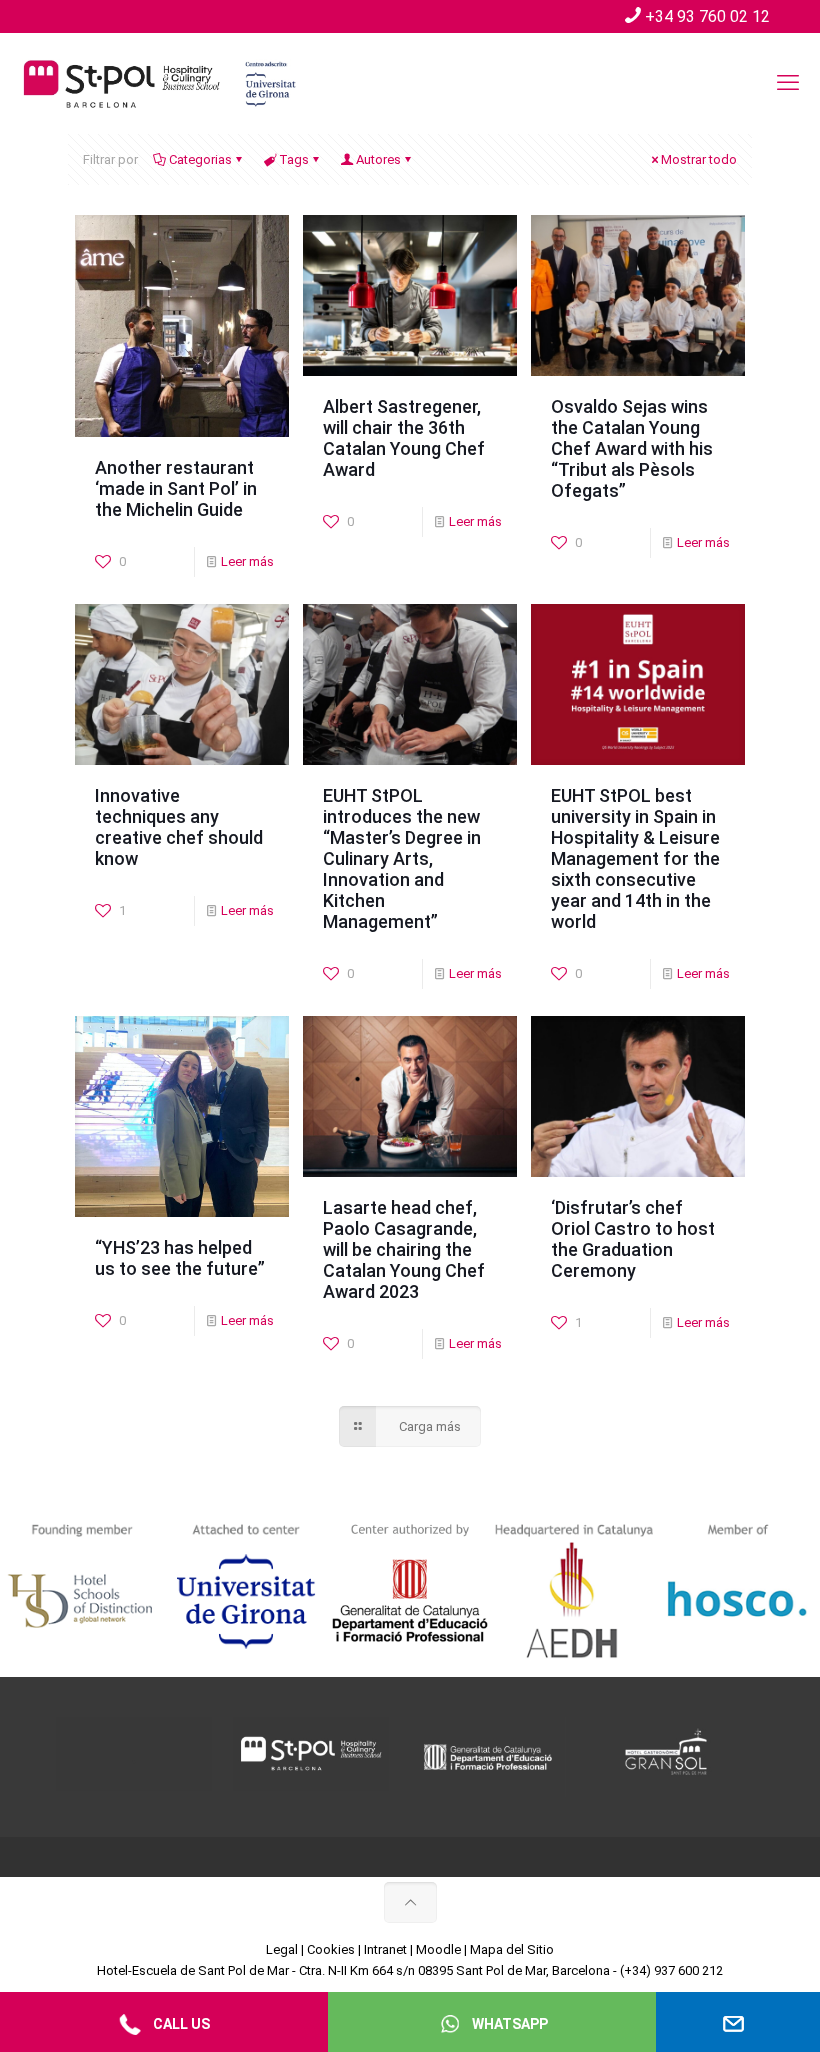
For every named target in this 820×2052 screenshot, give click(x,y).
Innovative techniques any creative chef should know (179, 827)
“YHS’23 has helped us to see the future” (180, 1258)
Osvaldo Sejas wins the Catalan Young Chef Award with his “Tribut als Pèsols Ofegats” (632, 448)
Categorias (200, 159)
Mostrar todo (699, 159)
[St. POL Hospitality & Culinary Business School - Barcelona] (160, 83)
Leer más (247, 561)
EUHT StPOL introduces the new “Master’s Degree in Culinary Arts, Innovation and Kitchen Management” (402, 858)
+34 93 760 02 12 (707, 16)
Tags (294, 159)
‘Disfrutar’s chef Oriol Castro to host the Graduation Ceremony (633, 1239)
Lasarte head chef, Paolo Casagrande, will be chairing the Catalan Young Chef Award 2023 (404, 1249)
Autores (378, 159)
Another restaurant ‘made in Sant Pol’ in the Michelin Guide (176, 488)
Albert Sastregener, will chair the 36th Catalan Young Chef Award (404, 438)
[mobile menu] (788, 83)
